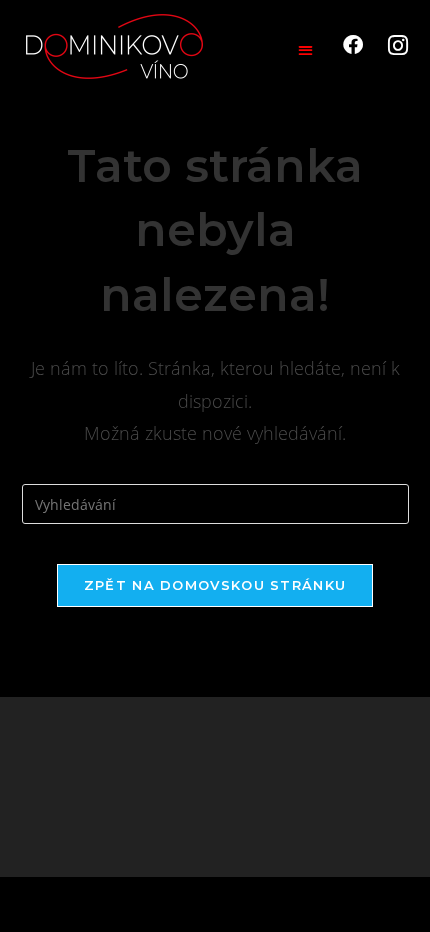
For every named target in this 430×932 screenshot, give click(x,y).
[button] (305, 49)
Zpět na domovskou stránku (215, 585)
